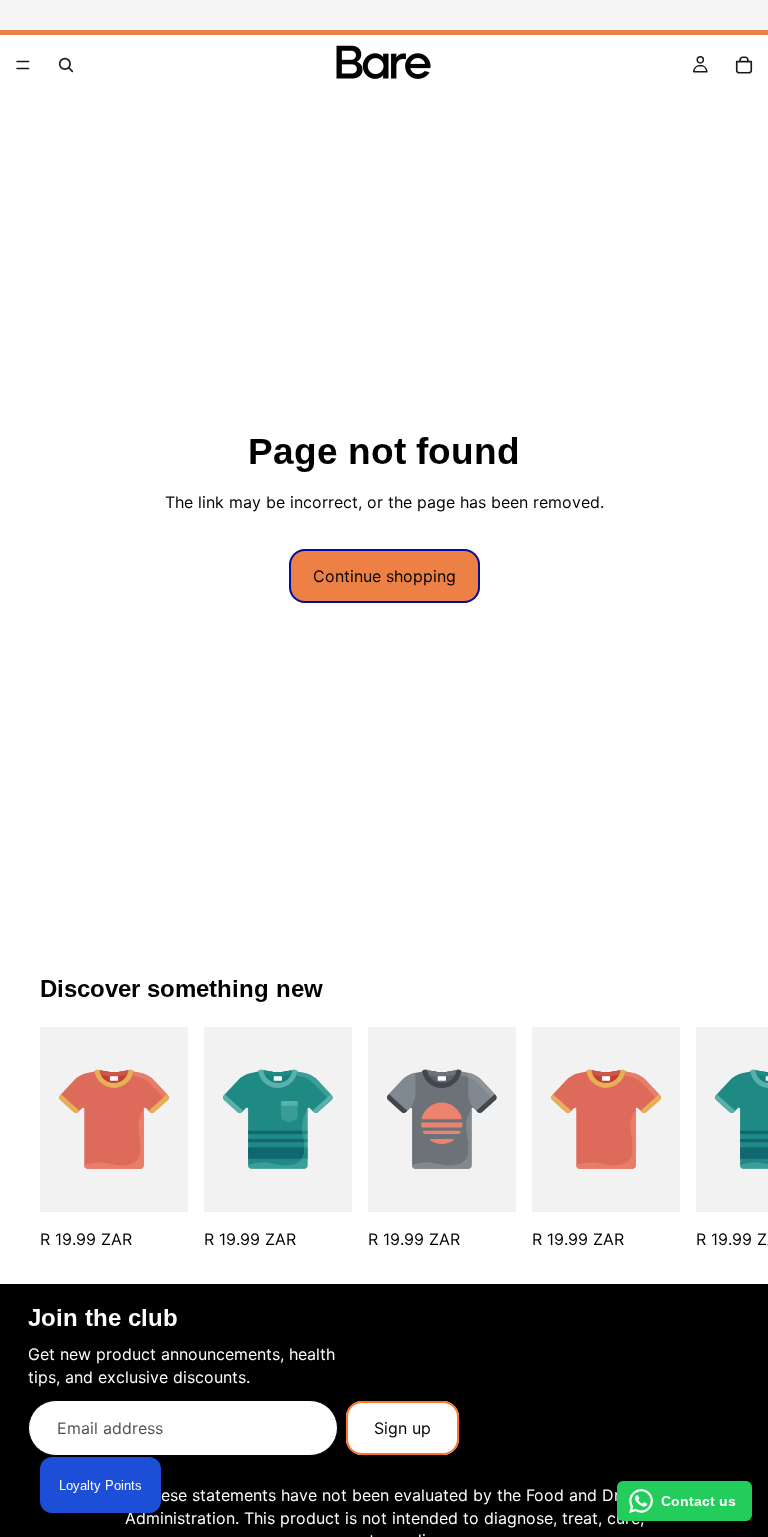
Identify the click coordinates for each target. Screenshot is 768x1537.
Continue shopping (384, 576)
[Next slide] (706, 1138)
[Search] (66, 65)
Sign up (402, 1428)
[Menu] (23, 65)
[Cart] (744, 65)
